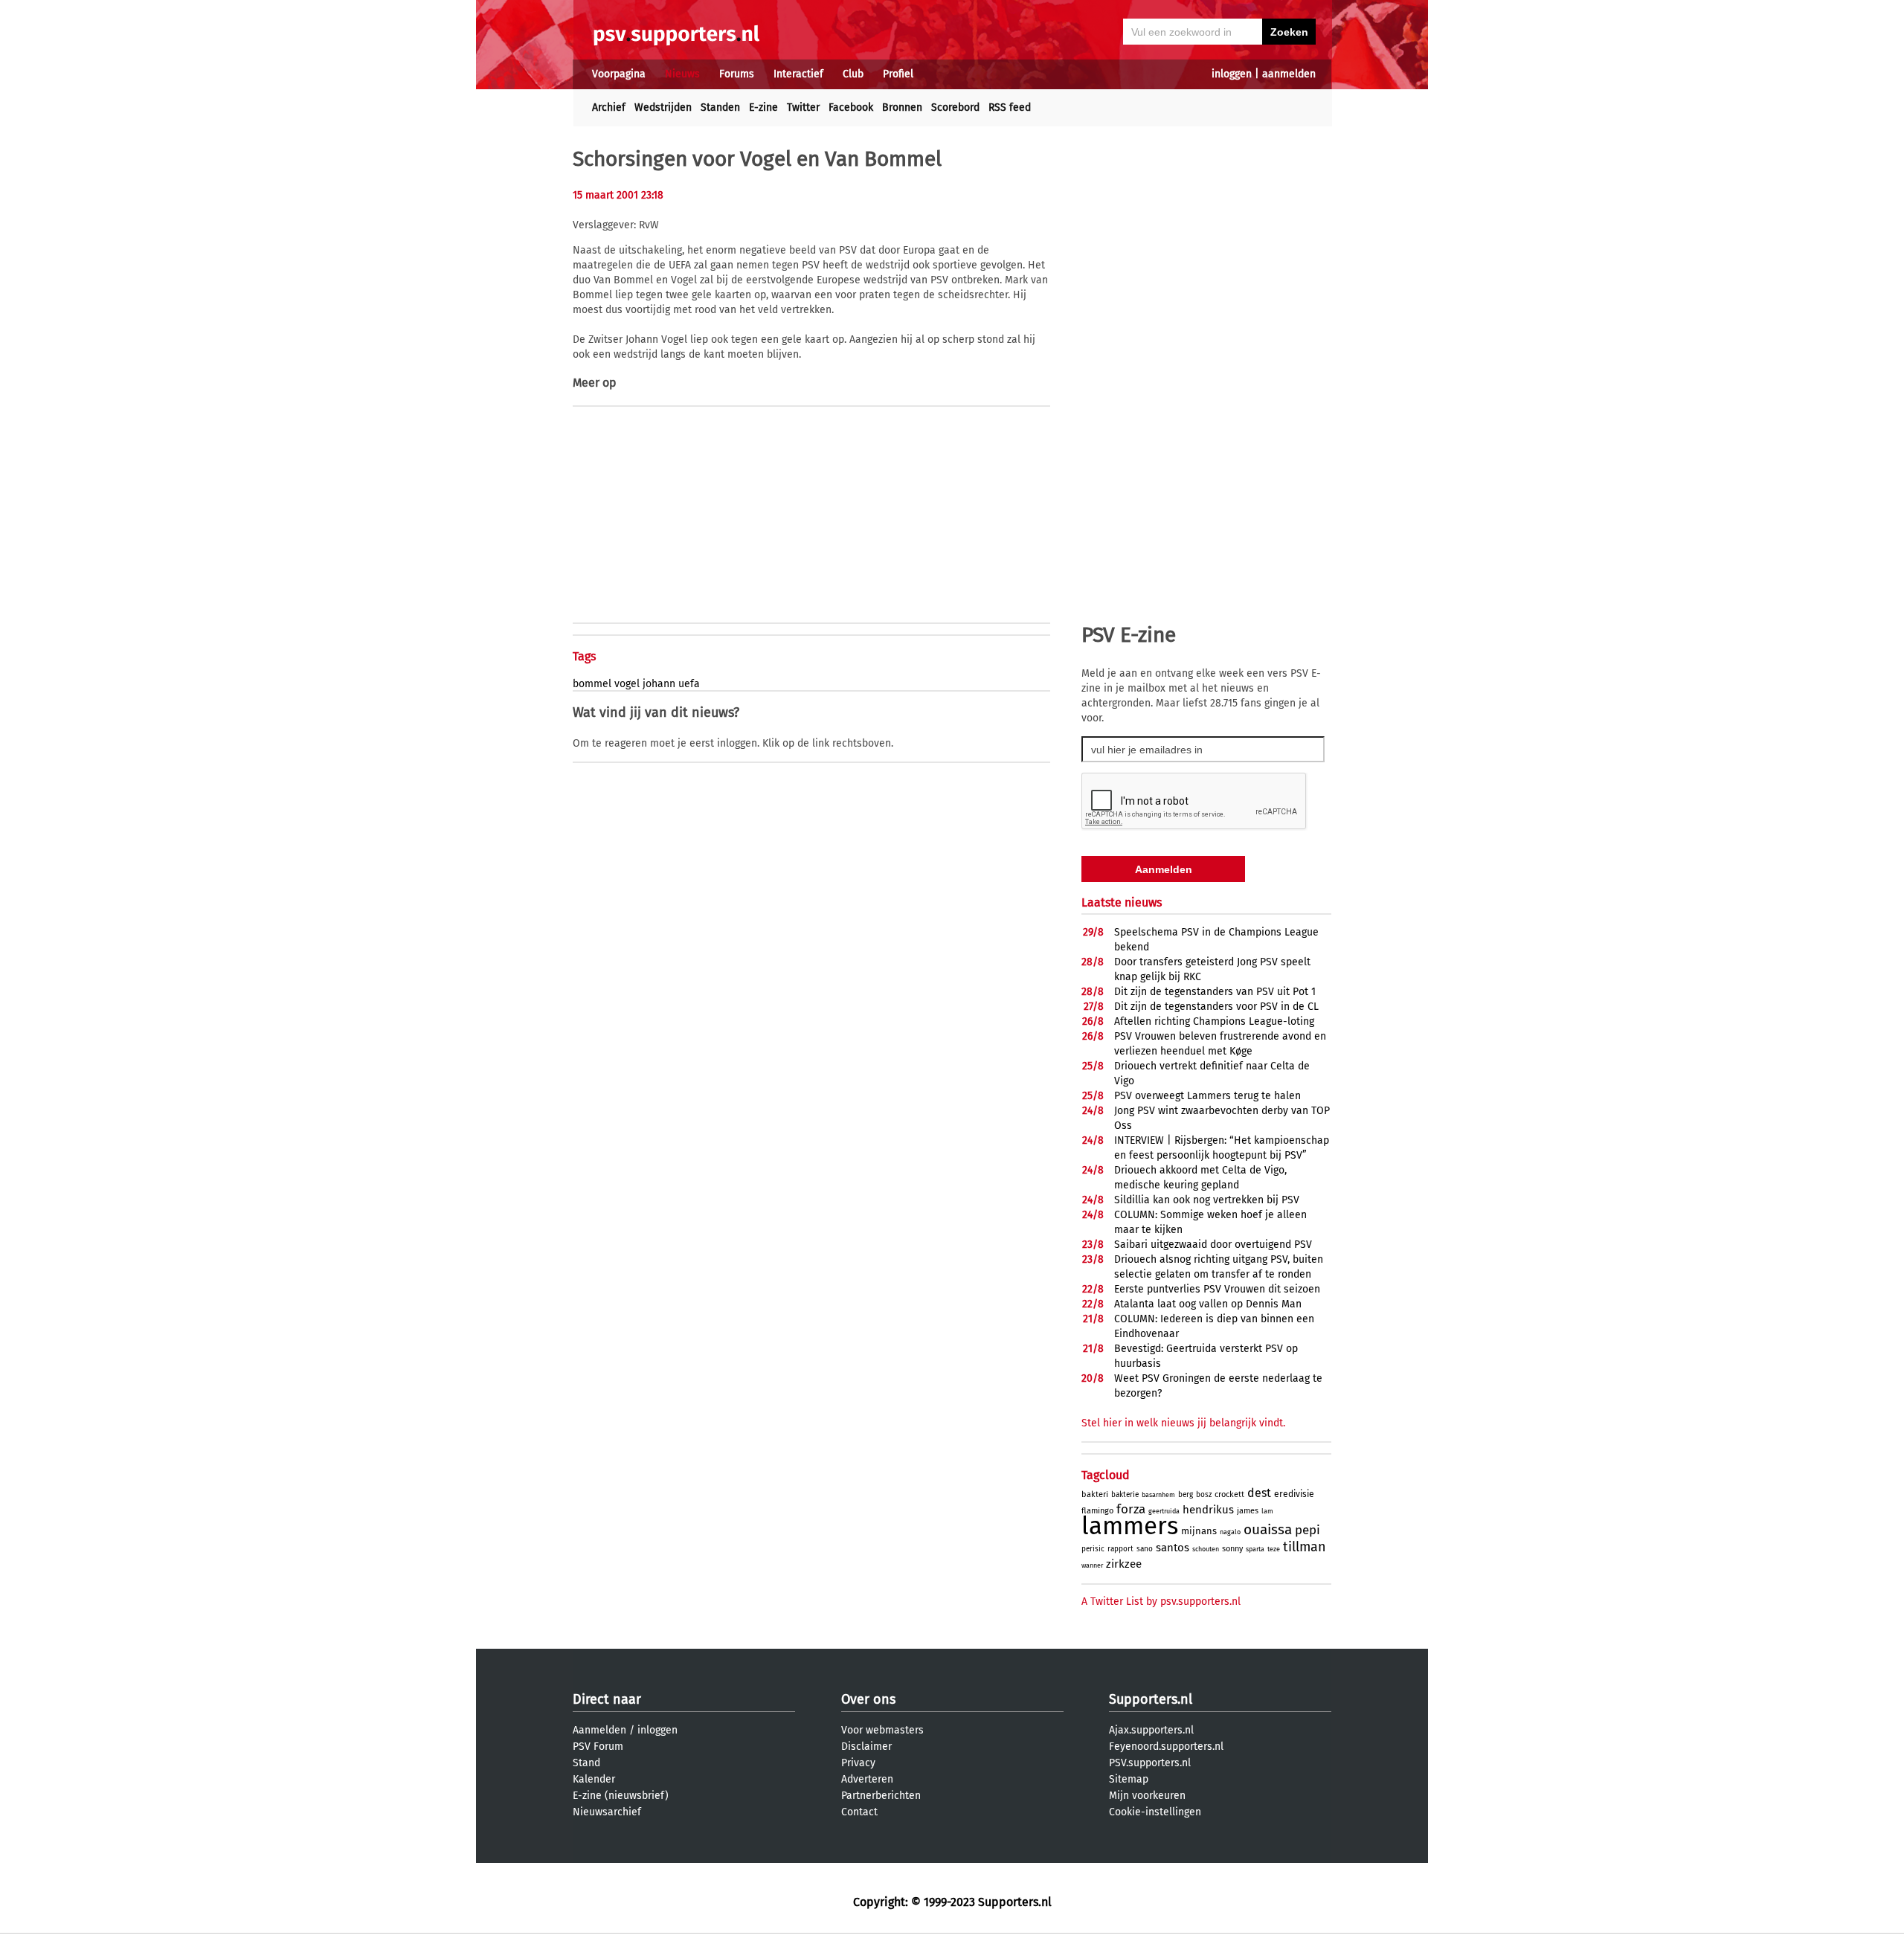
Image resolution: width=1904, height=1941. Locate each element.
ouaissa (1268, 1529)
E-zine (763, 107)
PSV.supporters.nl (1150, 1763)
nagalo (1230, 1532)
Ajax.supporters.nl (1151, 1730)
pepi (1308, 1530)
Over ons (868, 1699)
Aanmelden (599, 1730)
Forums (737, 74)
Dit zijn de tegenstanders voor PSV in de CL (1216, 1007)
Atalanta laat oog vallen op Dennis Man (1208, 1304)
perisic (1093, 1549)
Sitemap (1129, 1779)
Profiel (898, 74)
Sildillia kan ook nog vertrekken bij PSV (1207, 1200)
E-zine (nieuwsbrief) (621, 1796)
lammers (1130, 1526)
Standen (720, 107)
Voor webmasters (882, 1730)
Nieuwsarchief (607, 1812)
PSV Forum (598, 1747)
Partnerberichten (881, 1796)
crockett (1229, 1494)
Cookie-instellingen (1155, 1812)
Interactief (798, 74)
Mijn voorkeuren (1147, 1796)
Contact (859, 1812)
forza (1131, 1509)
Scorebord (955, 107)
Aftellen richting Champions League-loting (1214, 1021)
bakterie (1125, 1495)
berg (1186, 1495)
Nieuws (682, 74)
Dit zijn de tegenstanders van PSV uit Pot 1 (1215, 992)
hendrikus (1208, 1510)
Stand (586, 1763)
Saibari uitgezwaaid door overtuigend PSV (1213, 1245)
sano (1145, 1549)
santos (1173, 1548)
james (1248, 1511)
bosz (1204, 1495)
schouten (1206, 1549)
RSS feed (1010, 107)
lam (1267, 1511)
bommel (592, 684)
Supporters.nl (1151, 1699)
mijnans (1199, 1531)
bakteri (1095, 1494)
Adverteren (867, 1779)
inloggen (1232, 74)
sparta (1255, 1549)
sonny (1232, 1549)
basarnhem (1158, 1495)
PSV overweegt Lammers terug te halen (1207, 1096)
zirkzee (1124, 1564)
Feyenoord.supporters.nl (1166, 1747)
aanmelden (1289, 74)
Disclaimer (866, 1747)
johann (659, 684)
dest (1259, 1493)
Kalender (594, 1779)
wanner (1092, 1565)
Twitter (803, 107)
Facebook (851, 107)
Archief (609, 107)
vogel (627, 684)
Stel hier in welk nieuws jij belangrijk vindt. (1183, 1423)
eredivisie (1294, 1494)
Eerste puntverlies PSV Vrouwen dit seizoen (1217, 1289)
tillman (1305, 1547)
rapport (1120, 1549)
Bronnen (902, 107)
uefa (689, 684)
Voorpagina (619, 74)
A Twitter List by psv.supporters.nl (1161, 1602)
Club (853, 74)
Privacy (858, 1763)
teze (1274, 1549)
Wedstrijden (663, 107)
